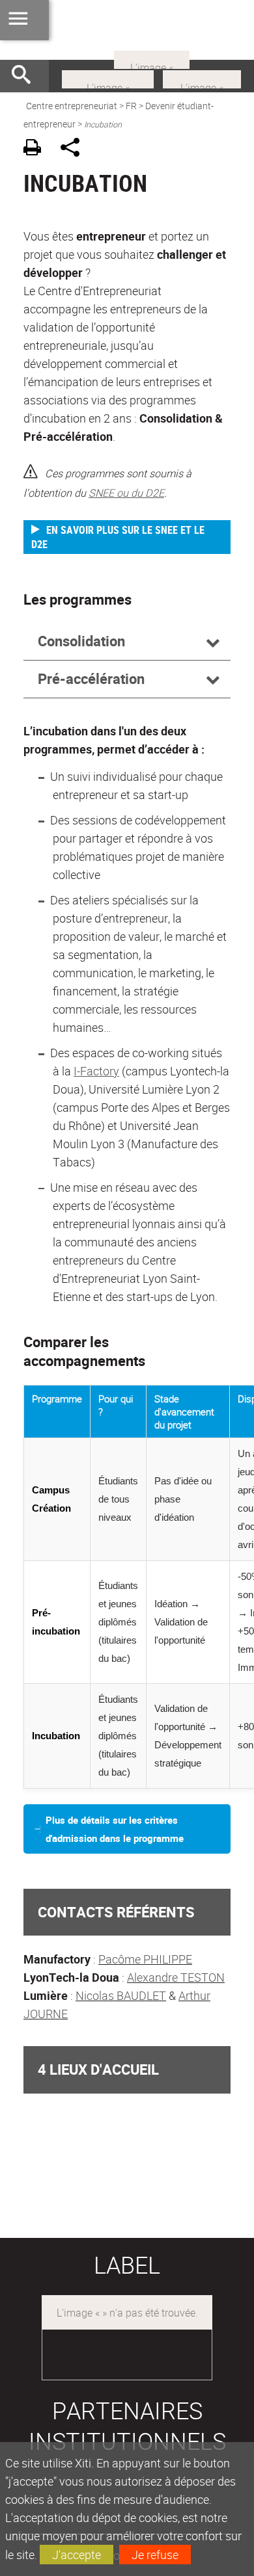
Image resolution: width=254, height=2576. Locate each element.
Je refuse (155, 2555)
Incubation (56, 1736)
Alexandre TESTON (176, 1977)
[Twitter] (152, 59)
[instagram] (108, 78)
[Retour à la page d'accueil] (127, 30)
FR (131, 106)
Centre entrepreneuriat (72, 106)
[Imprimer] (37, 149)
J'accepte (77, 2555)
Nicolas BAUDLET (121, 1995)
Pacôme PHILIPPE (145, 1959)
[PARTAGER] (75, 149)
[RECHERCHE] (26, 76)
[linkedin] (202, 78)
